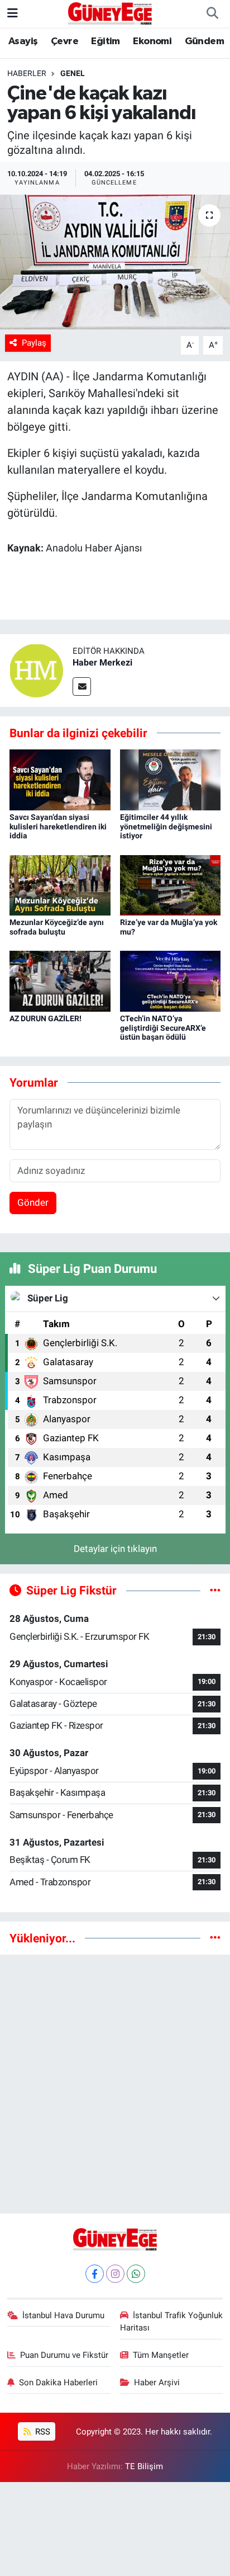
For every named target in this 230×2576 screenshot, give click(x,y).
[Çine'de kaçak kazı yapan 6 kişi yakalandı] (115, 262)
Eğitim (105, 41)
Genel (73, 73)
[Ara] (212, 14)
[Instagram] (115, 2274)
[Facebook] (95, 2274)
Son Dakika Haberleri (58, 2382)
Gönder (33, 1202)
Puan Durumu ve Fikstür (64, 2355)
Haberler (27, 73)
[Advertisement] (115, 2079)
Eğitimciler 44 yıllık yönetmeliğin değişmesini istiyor (166, 827)
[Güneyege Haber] (110, 13)
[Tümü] (215, 1938)
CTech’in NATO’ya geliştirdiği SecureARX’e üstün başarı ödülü (163, 1028)
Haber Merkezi (102, 662)
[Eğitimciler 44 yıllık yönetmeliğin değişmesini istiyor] (171, 779)
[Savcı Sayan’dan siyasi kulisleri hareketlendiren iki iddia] (60, 779)
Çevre (64, 41)
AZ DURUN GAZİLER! (45, 1018)
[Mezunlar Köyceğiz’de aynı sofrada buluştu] (60, 884)
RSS (42, 2432)
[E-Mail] (82, 687)
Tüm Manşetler (161, 2355)
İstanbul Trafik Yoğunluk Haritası (172, 2322)
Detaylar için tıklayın (115, 1549)
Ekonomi (152, 41)
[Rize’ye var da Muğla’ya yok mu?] (171, 884)
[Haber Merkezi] (36, 669)
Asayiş (23, 41)
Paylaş (34, 343)
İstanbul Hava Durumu (63, 2315)
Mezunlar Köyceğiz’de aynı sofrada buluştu (57, 927)
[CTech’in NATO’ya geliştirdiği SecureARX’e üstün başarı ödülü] (171, 980)
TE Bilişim (144, 2466)
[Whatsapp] (136, 2274)
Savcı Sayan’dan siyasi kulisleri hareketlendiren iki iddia (58, 827)
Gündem (204, 41)
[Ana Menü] (13, 13)
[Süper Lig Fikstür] (215, 1590)
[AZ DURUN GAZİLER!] (60, 980)
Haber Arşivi (157, 2382)
